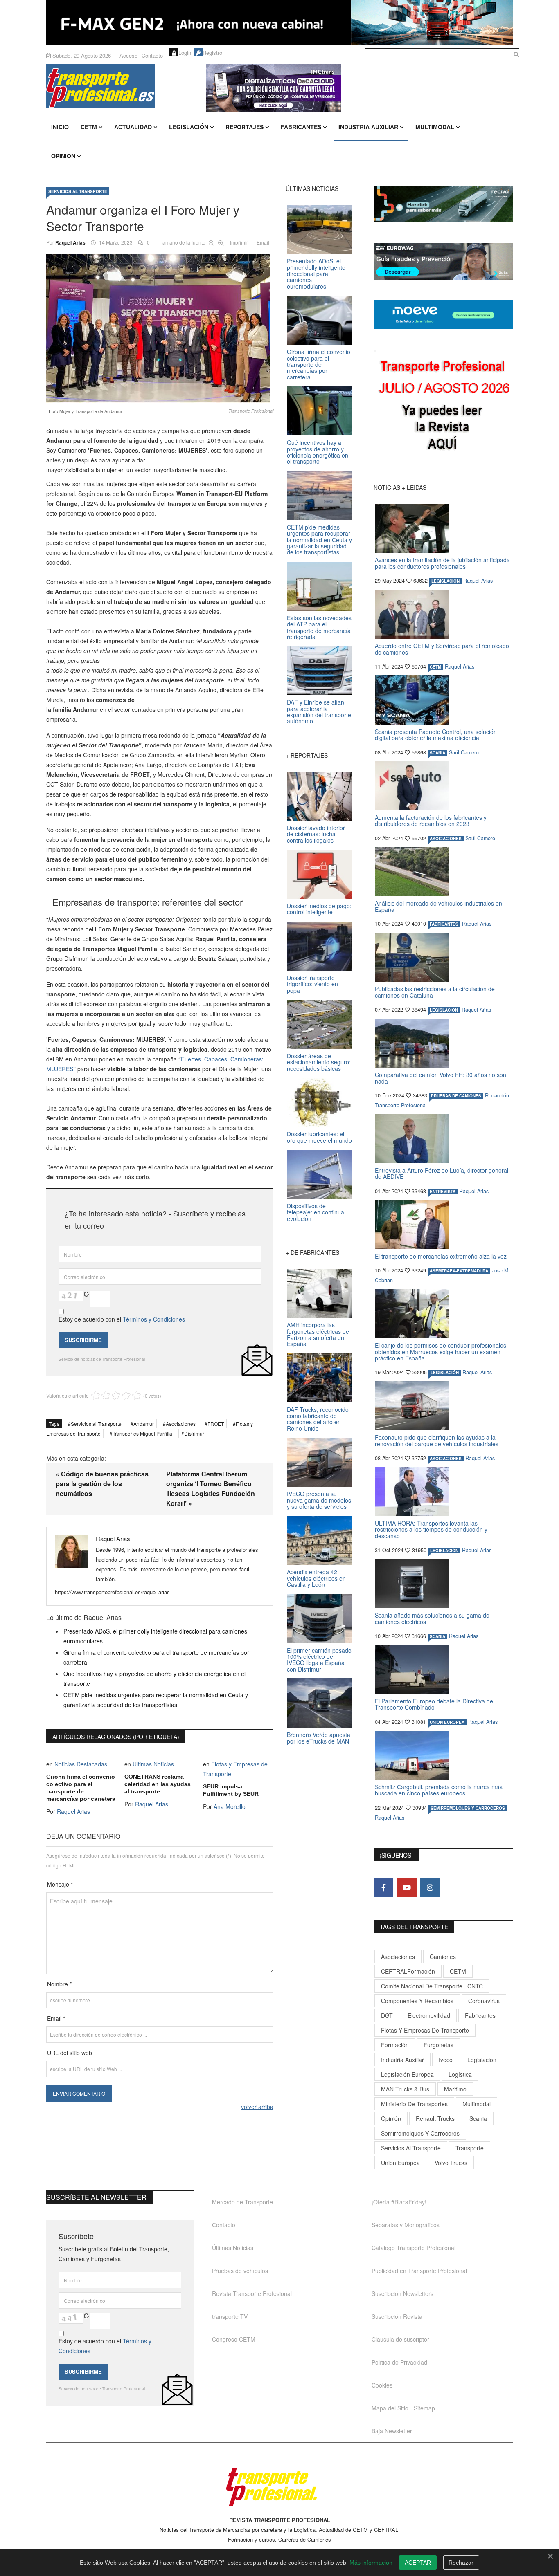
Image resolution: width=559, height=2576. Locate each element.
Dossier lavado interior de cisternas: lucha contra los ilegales (316, 834)
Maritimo (455, 2089)
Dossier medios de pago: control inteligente (319, 909)
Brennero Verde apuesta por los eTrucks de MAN (319, 1738)
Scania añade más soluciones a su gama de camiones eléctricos (432, 1618)
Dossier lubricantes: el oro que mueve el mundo (319, 1137)
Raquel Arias (70, 242)
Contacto (152, 55)
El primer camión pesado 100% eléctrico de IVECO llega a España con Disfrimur (319, 1660)
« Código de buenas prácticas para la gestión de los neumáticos (102, 1484)
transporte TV (230, 2316)
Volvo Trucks (451, 2163)
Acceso (128, 55)
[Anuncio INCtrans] (359, 88)
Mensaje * (60, 1884)
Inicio (60, 127)
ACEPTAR (418, 2563)
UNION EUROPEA (447, 1722)
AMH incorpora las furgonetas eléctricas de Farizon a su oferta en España (318, 1334)
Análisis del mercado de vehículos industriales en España (438, 906)
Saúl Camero (464, 752)
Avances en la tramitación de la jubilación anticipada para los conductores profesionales (442, 563)
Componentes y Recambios (417, 2001)
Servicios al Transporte (78, 191)
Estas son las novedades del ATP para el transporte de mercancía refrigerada (319, 627)
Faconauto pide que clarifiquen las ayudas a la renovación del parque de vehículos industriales (437, 1440)
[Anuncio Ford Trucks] (279, 22)
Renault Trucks (435, 2118)
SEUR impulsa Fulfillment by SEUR (231, 1790)
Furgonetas (438, 2045)
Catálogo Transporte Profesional (414, 2248)
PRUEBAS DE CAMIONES (456, 1096)
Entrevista (443, 1192)
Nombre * (59, 1984)
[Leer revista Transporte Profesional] (443, 407)
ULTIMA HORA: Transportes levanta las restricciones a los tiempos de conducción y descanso (431, 1529)
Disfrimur (194, 1433)
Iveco (446, 2060)
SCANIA (437, 753)
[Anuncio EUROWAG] (443, 261)
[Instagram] (430, 1887)
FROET (216, 1424)
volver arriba (257, 2107)
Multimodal (435, 127)
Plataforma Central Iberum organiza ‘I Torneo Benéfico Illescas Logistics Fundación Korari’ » (211, 1489)
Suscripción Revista (397, 2316)
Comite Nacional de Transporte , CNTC (432, 1986)
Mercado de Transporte (242, 2202)
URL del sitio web (70, 2053)
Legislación (189, 127)
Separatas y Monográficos (406, 2225)
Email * (56, 2018)
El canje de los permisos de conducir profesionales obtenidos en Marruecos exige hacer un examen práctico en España (441, 1352)
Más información (371, 2563)
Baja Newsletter (392, 2431)
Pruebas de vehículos (240, 2271)
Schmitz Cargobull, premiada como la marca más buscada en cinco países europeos (439, 1790)
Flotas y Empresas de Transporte (425, 2030)
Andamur (144, 1424)
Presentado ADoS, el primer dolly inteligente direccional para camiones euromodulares (316, 274)
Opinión (63, 156)
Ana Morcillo (230, 1806)
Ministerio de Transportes (414, 2104)
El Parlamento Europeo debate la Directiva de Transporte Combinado (434, 1704)
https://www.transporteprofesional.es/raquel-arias (112, 1592)
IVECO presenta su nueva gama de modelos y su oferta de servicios (319, 1500)
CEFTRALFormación (408, 1971)
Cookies (382, 2385)
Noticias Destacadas (81, 1764)
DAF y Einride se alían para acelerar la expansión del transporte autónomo (319, 711)
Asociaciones (181, 1424)
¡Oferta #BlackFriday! (399, 2202)
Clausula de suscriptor (400, 2339)
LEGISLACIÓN (445, 581)
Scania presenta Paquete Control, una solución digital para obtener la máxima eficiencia (436, 735)
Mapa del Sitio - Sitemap (403, 2408)
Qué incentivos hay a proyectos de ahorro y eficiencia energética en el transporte (318, 452)
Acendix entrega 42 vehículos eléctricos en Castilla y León (316, 1578)
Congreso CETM (234, 2339)
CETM (89, 127)
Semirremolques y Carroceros (468, 1808)
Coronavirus (484, 2001)
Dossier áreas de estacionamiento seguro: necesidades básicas (319, 1062)
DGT (387, 2015)
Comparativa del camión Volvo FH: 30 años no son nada (441, 1078)
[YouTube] (407, 1887)
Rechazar (461, 2563)
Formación (395, 2045)
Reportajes (245, 127)
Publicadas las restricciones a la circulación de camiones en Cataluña (435, 992)
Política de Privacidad (399, 2362)
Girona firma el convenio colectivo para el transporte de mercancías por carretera (81, 1788)
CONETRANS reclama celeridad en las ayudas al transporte (158, 1784)
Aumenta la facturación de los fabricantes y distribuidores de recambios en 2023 (431, 820)
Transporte (470, 2148)
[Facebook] (383, 1887)
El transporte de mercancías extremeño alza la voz (441, 1256)
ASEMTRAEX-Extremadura (459, 1271)
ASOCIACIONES (446, 839)
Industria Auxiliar (368, 127)
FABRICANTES (444, 924)
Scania (478, 2118)
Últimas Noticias (153, 1764)
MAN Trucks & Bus (405, 2089)
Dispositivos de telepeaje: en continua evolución (316, 1212)
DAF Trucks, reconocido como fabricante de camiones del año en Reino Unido (318, 1419)
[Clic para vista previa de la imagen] (160, 328)
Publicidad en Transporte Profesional (419, 2271)
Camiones (443, 1957)
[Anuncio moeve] (443, 315)
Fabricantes (301, 127)
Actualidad (133, 127)
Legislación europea (407, 2074)
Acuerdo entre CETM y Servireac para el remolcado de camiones (442, 649)
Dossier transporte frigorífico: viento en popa (312, 984)
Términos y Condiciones (154, 1319)
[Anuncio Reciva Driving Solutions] (443, 204)
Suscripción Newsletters (402, 2293)
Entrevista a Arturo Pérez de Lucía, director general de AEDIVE (442, 1173)
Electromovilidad (429, 2015)
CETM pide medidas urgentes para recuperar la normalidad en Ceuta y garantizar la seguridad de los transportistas (319, 540)
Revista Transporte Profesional (252, 2293)
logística (460, 2074)
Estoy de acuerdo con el (122, 1319)
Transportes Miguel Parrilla (142, 1433)
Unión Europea (400, 2163)
